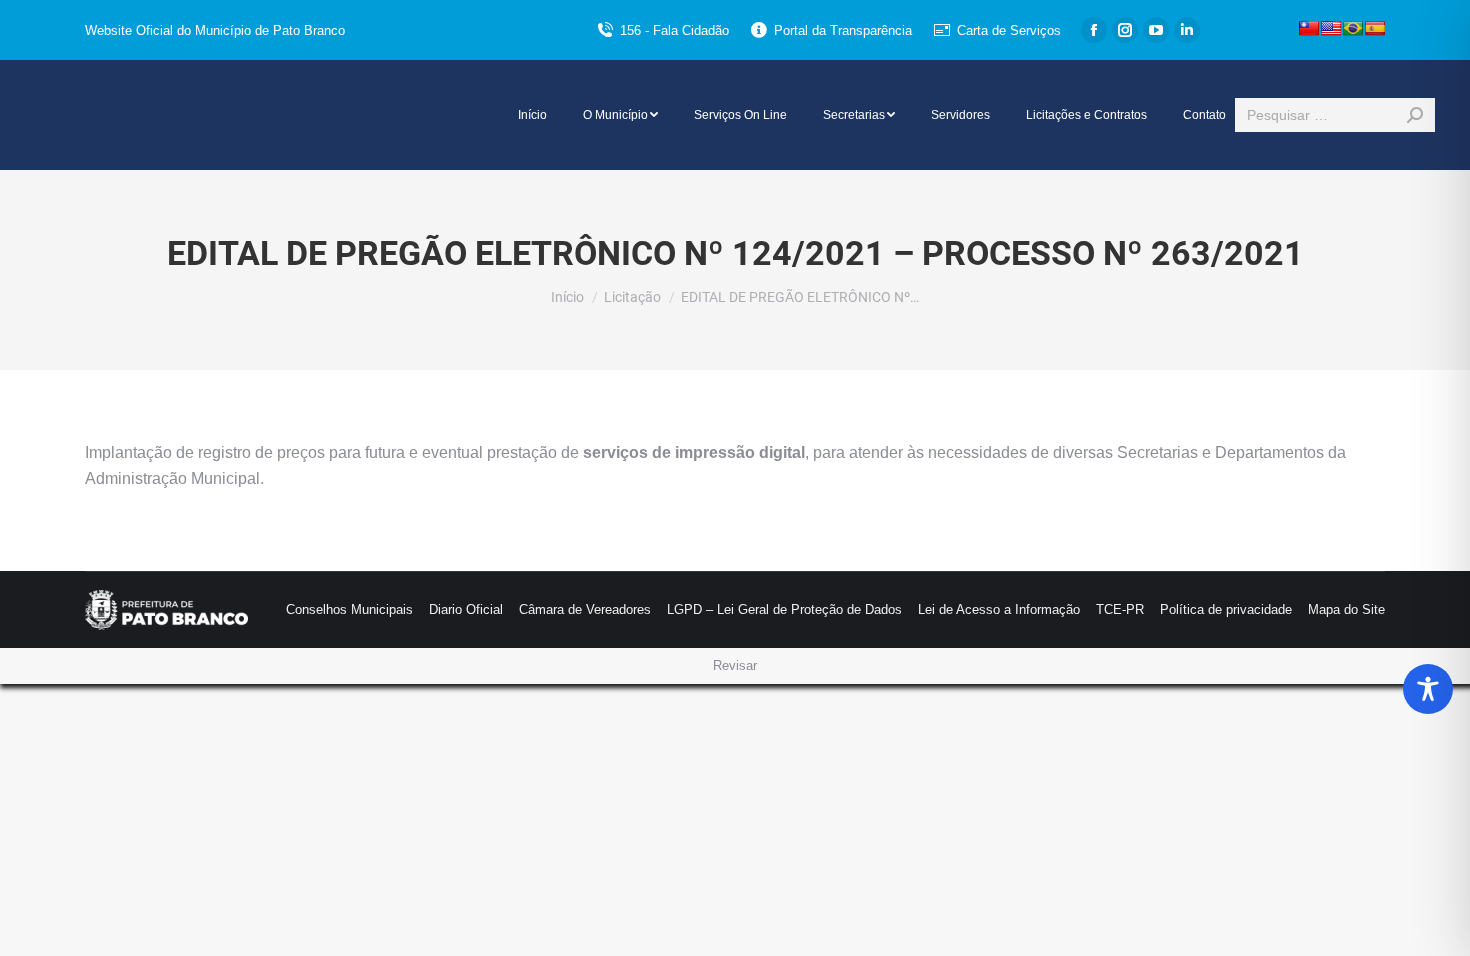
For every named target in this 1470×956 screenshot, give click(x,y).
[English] (1331, 28)
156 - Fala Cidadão (674, 30)
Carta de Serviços (1009, 30)
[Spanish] (1375, 28)
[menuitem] (532, 115)
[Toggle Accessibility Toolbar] (1428, 689)
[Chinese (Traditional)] (1309, 28)
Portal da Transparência (843, 30)
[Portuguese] (1353, 28)
